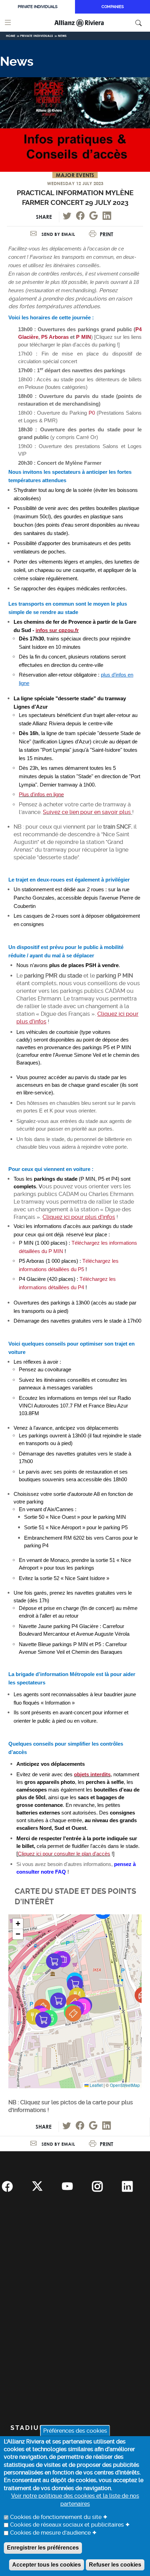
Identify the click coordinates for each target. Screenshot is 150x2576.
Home (11, 36)
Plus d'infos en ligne (41, 795)
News (62, 36)
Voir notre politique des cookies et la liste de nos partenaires (75, 2500)
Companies (113, 7)
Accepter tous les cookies (47, 2565)
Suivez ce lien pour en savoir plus (87, 812)
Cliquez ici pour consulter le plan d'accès (64, 1854)
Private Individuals (37, 36)
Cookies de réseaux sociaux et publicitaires (67, 2525)
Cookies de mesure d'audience (50, 2533)
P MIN (83, 337)
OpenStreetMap (125, 2085)
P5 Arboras (55, 337)
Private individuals (38, 7)
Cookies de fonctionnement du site (56, 2517)
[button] (62, 1959)
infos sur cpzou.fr (57, 630)
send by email (58, 234)
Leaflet (96, 2085)
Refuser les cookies (115, 2565)
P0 (92, 413)
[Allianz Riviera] (88, 23)
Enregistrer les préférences (43, 2548)
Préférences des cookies (75, 2430)
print (106, 234)
